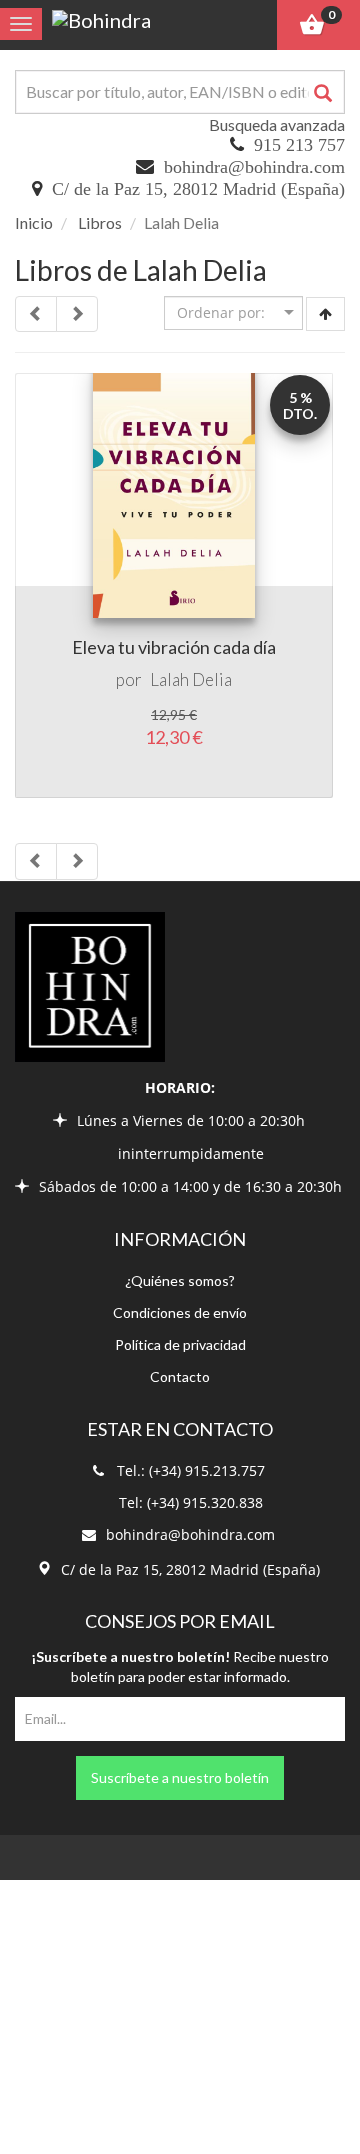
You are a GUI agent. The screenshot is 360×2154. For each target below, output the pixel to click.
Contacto (180, 1376)
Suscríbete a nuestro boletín (180, 1777)
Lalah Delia (191, 679)
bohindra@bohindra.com (254, 167)
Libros (100, 222)
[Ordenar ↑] (325, 314)
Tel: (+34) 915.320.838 (191, 1502)
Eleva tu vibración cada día (174, 647)
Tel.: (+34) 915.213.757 (191, 1470)
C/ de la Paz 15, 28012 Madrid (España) (198, 189)
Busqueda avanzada (277, 124)
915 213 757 (299, 145)
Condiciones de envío (180, 1312)
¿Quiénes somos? (180, 1280)
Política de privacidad (180, 1344)
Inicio (34, 222)
